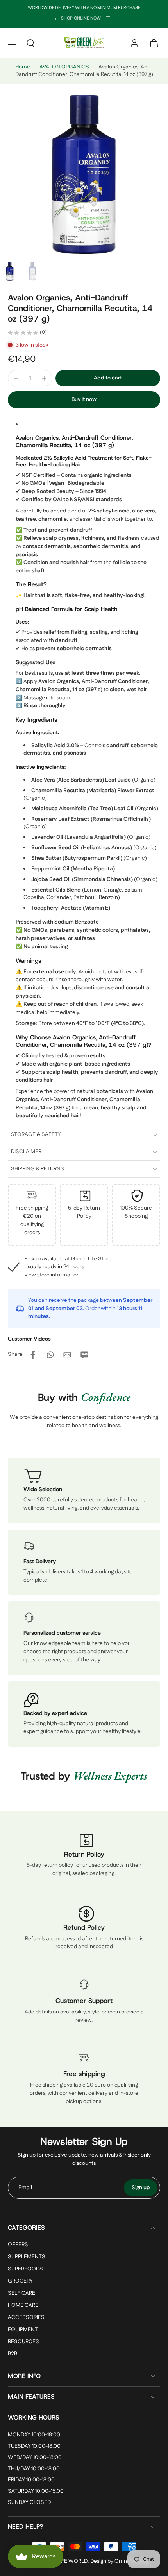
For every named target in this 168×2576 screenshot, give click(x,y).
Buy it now (84, 399)
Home (23, 67)
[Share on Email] (67, 1355)
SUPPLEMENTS (27, 2257)
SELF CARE (21, 2294)
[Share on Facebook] (33, 1355)
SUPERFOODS (25, 2269)
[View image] (10, 271)
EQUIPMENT (23, 2330)
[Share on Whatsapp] (50, 1355)
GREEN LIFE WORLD (63, 2561)
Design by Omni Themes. (120, 2561)
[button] (12, 43)
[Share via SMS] (84, 1355)
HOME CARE (23, 2306)
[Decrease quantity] (16, 378)
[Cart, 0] (152, 43)
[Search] (30, 43)
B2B (13, 2354)
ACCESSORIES (26, 2318)
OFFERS (18, 2245)
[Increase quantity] (44, 378)
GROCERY (20, 2281)
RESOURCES (23, 2342)
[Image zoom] (84, 174)
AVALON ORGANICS (64, 67)
